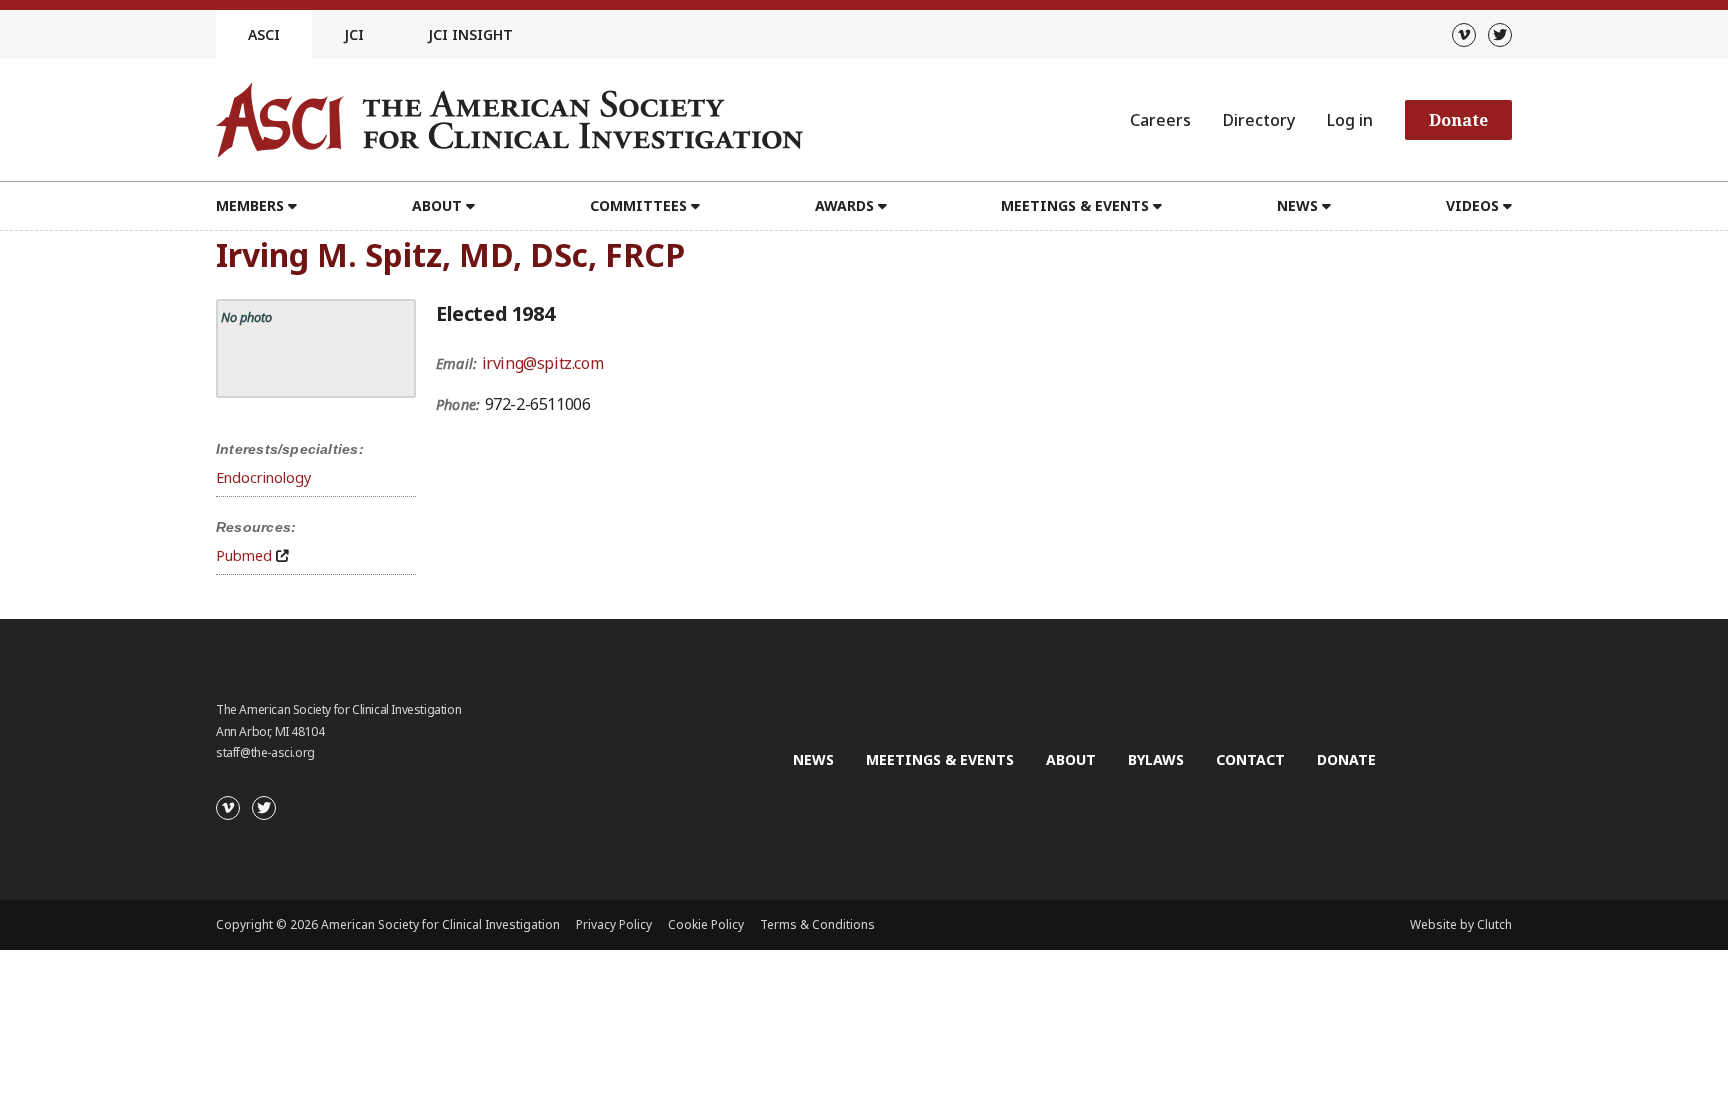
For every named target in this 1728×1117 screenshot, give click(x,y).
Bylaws (1156, 759)
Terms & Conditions (817, 924)
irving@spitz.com (543, 363)
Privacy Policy (614, 924)
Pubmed (244, 555)
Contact (1250, 759)
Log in (1350, 120)
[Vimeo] (1464, 35)
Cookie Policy (706, 924)
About (1071, 759)
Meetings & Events (940, 759)
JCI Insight (470, 34)
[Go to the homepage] (509, 120)
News (813, 759)
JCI (354, 34)
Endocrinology (263, 477)
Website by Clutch (1461, 924)
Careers (1160, 120)
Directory (1259, 120)
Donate (1458, 120)
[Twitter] (1500, 35)
